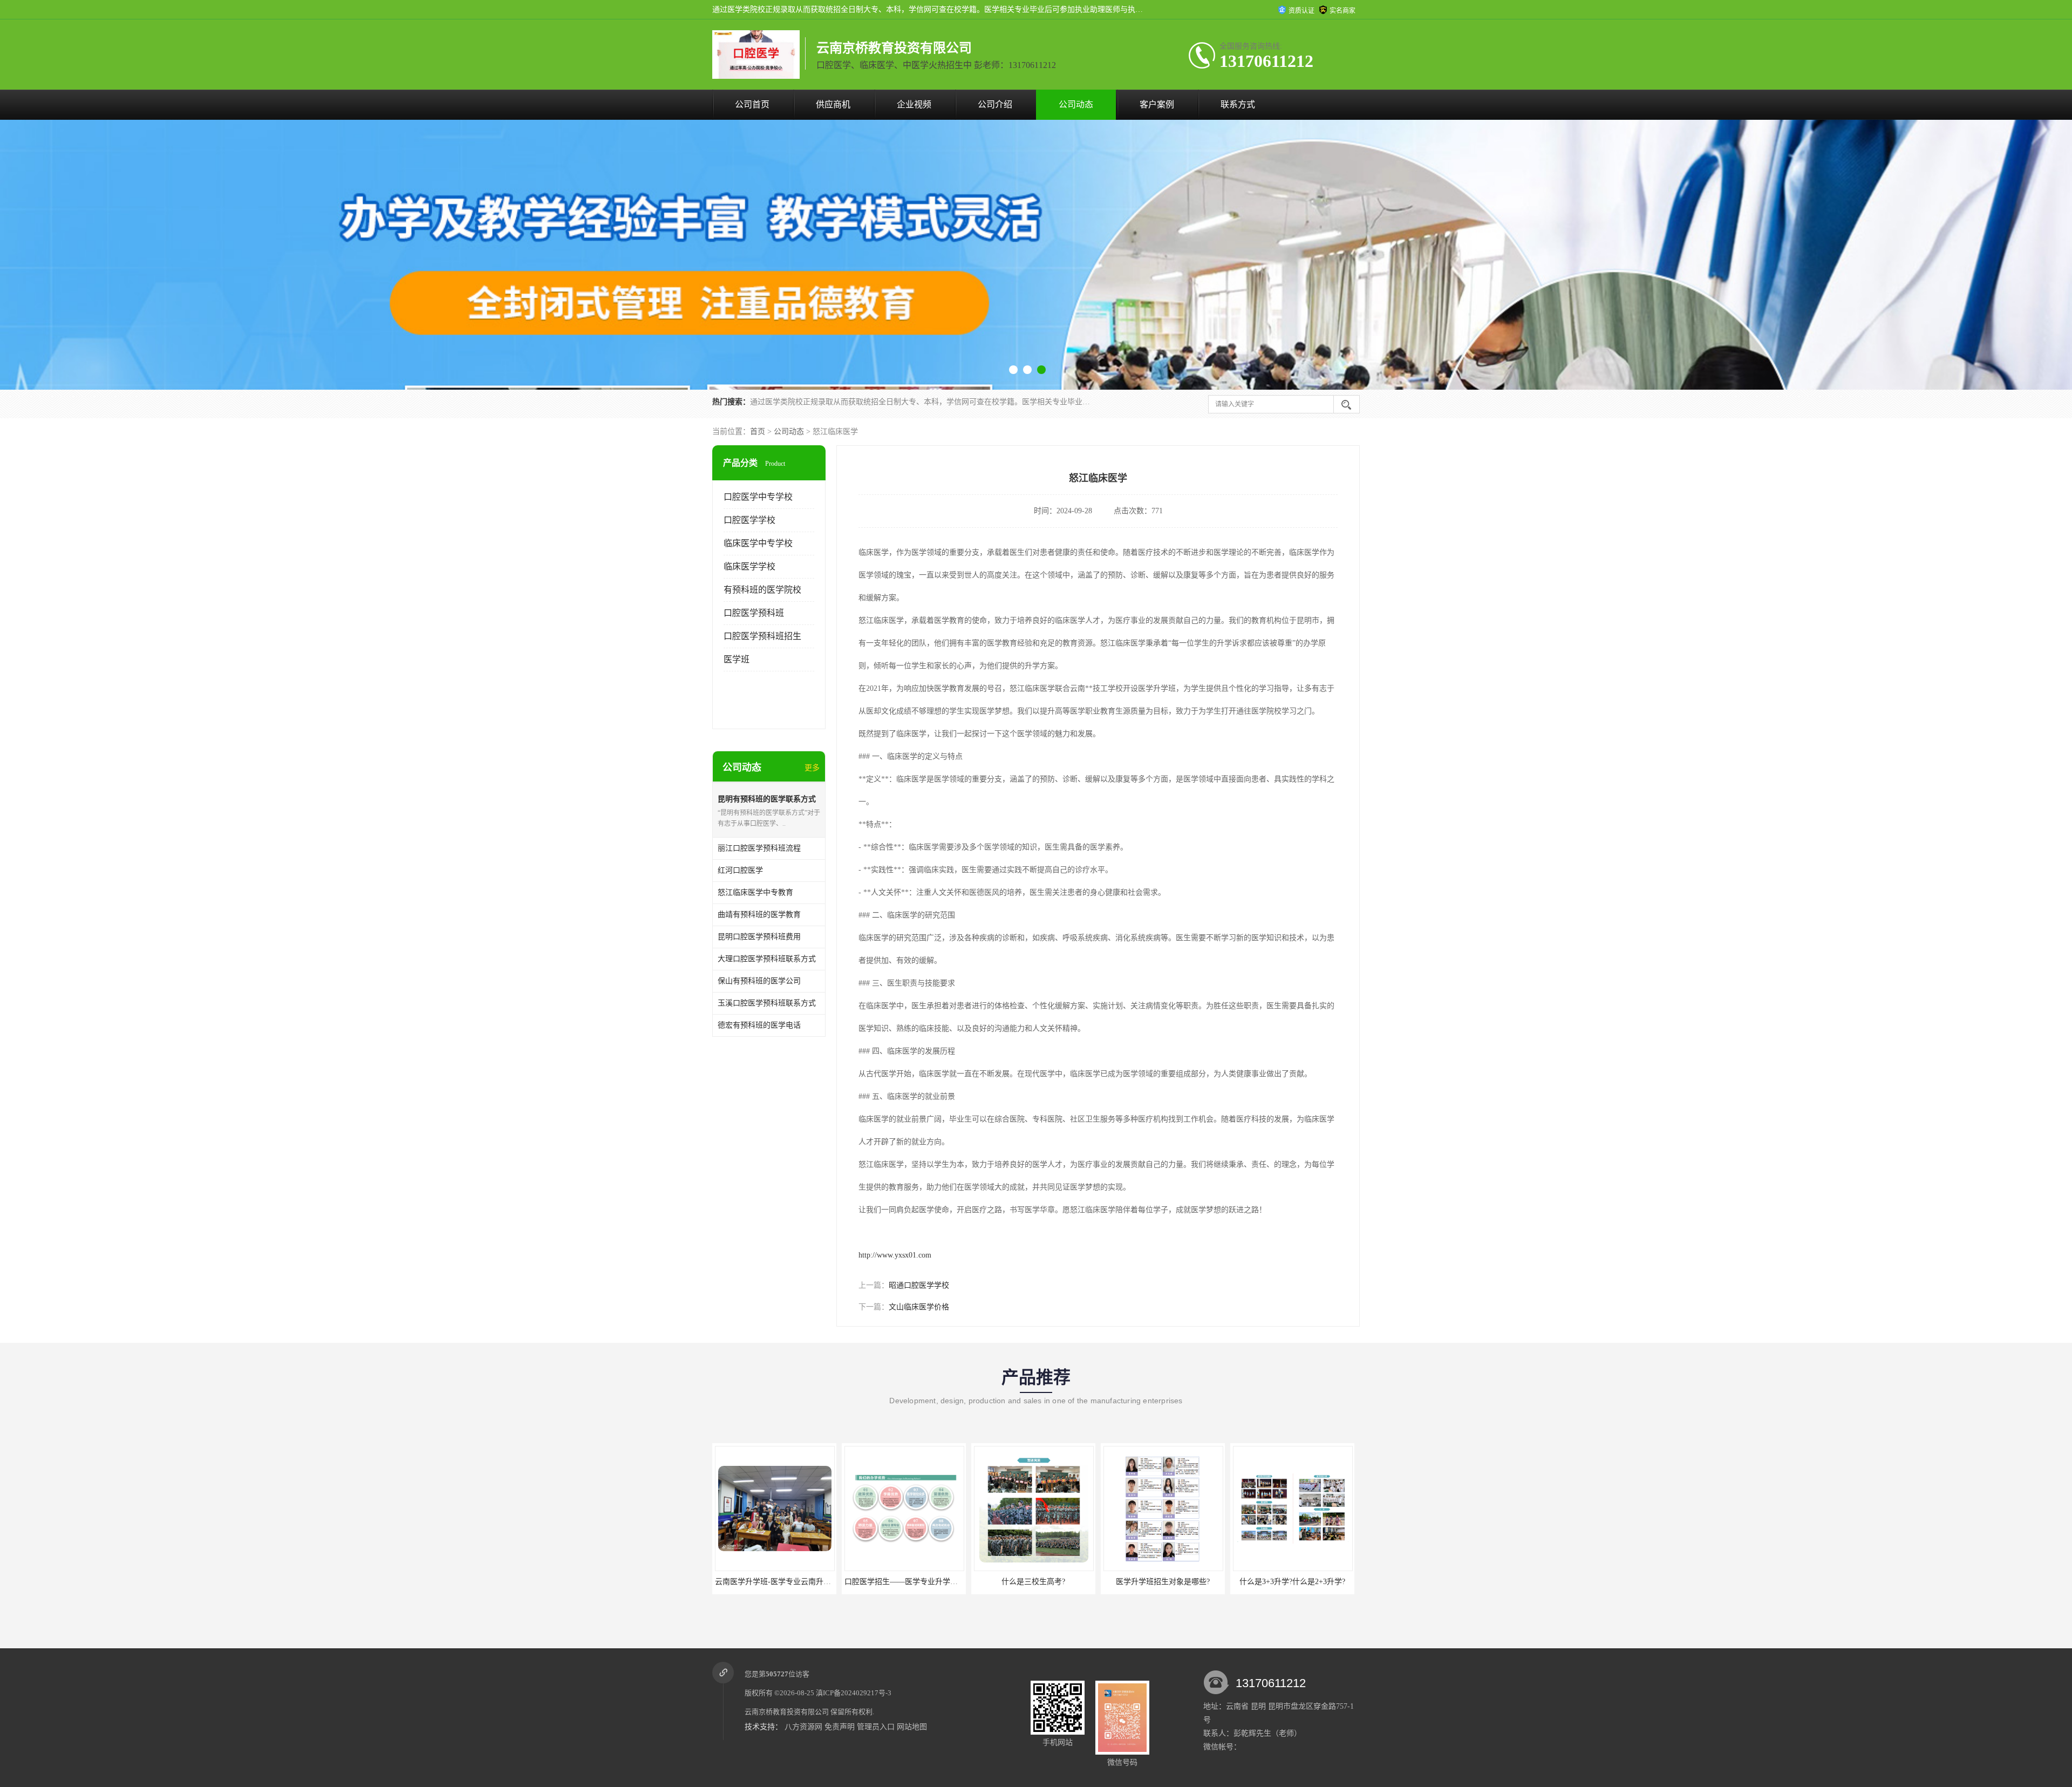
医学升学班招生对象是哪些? (904, 1582)
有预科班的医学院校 (762, 590)
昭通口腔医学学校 (919, 1285)
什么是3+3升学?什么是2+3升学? (1033, 1582)
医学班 (737, 659)
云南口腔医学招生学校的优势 (1292, 1582)
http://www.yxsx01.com (895, 1255)
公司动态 (1076, 104)
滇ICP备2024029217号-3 (854, 1693)
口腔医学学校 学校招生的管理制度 (1163, 1582)
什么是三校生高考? (774, 1582)
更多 (812, 768)
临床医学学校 (749, 566)
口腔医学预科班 (754, 613)
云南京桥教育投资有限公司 (787, 1712)
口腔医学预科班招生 (762, 636)
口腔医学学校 (749, 520)
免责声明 (840, 1727)
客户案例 (1157, 104)
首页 (758, 432)
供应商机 (833, 104)
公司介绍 (995, 104)
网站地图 (912, 1727)
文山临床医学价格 (919, 1307)
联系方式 (1238, 104)
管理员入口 (876, 1727)
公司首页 (752, 104)
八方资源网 (803, 1727)
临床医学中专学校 (758, 543)
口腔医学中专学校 (758, 497)
